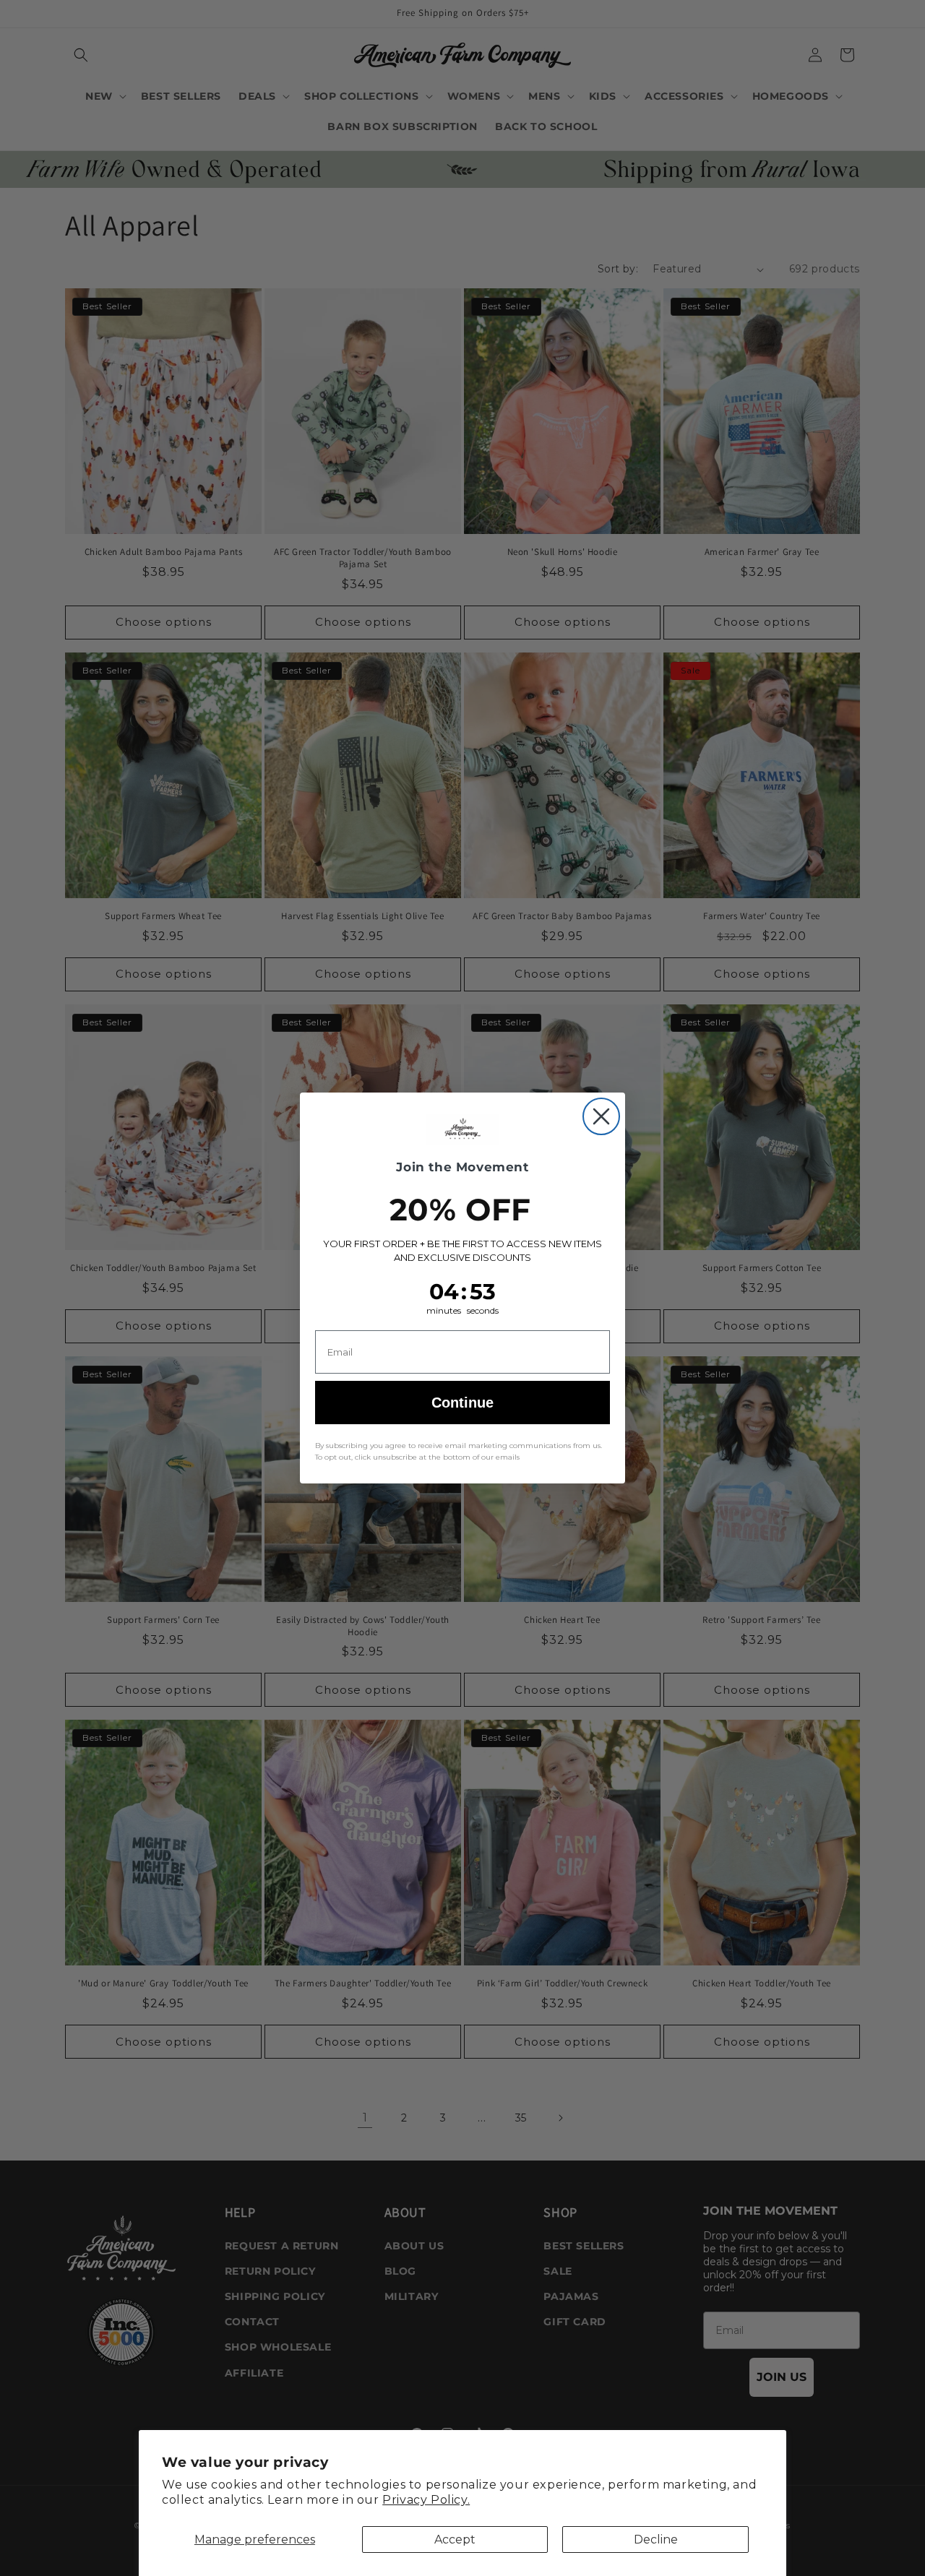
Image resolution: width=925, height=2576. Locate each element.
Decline (656, 2540)
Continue (462, 1403)
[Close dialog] (601, 1116)
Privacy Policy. (426, 2500)
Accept (455, 2540)
